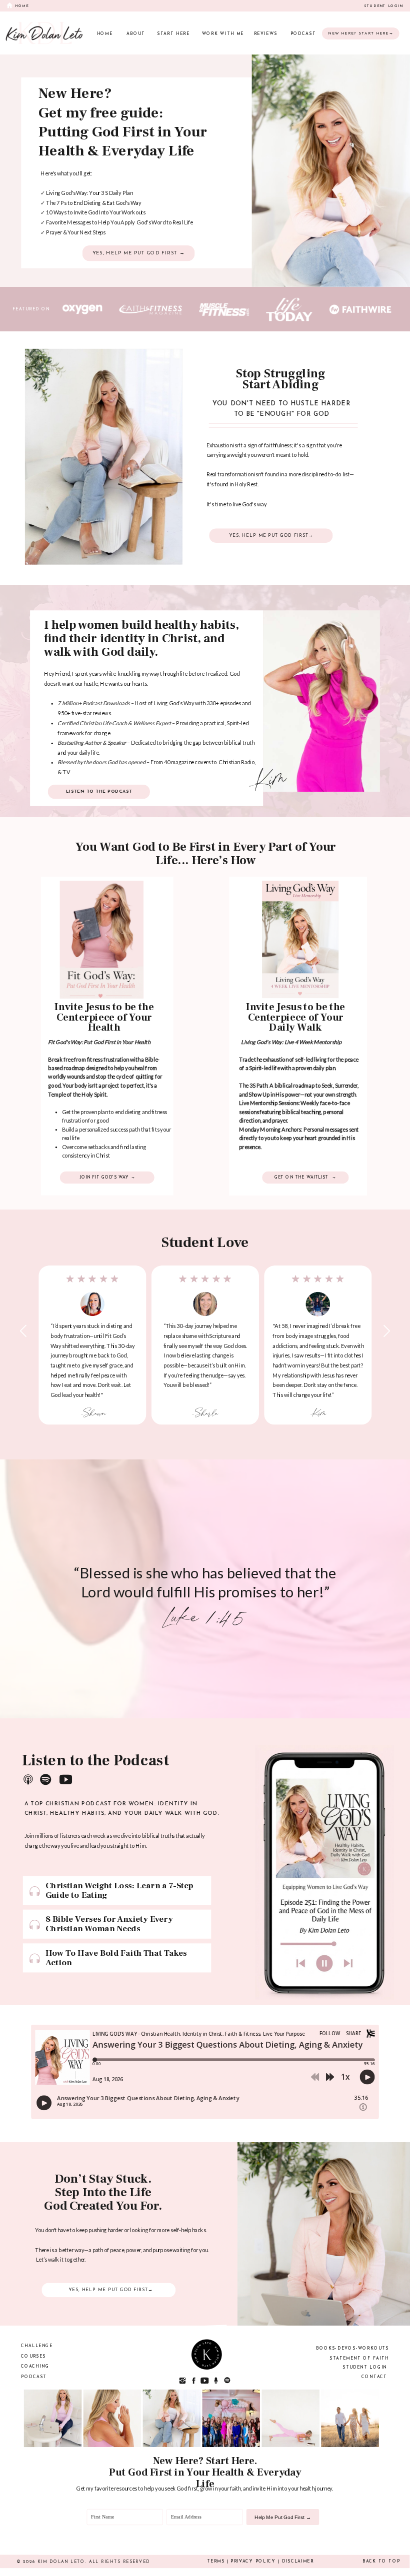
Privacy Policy (253, 2562)
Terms (216, 2562)
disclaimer (298, 2562)
